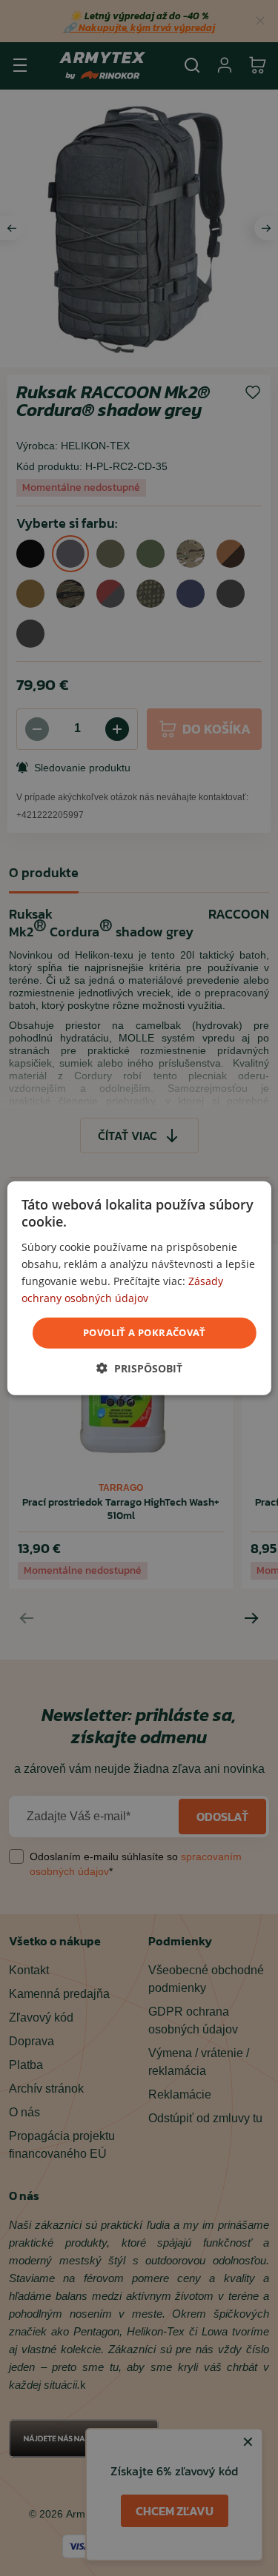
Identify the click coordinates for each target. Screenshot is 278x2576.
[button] (139, 1368)
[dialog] (139, 1288)
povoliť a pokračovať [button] (144, 1332)
